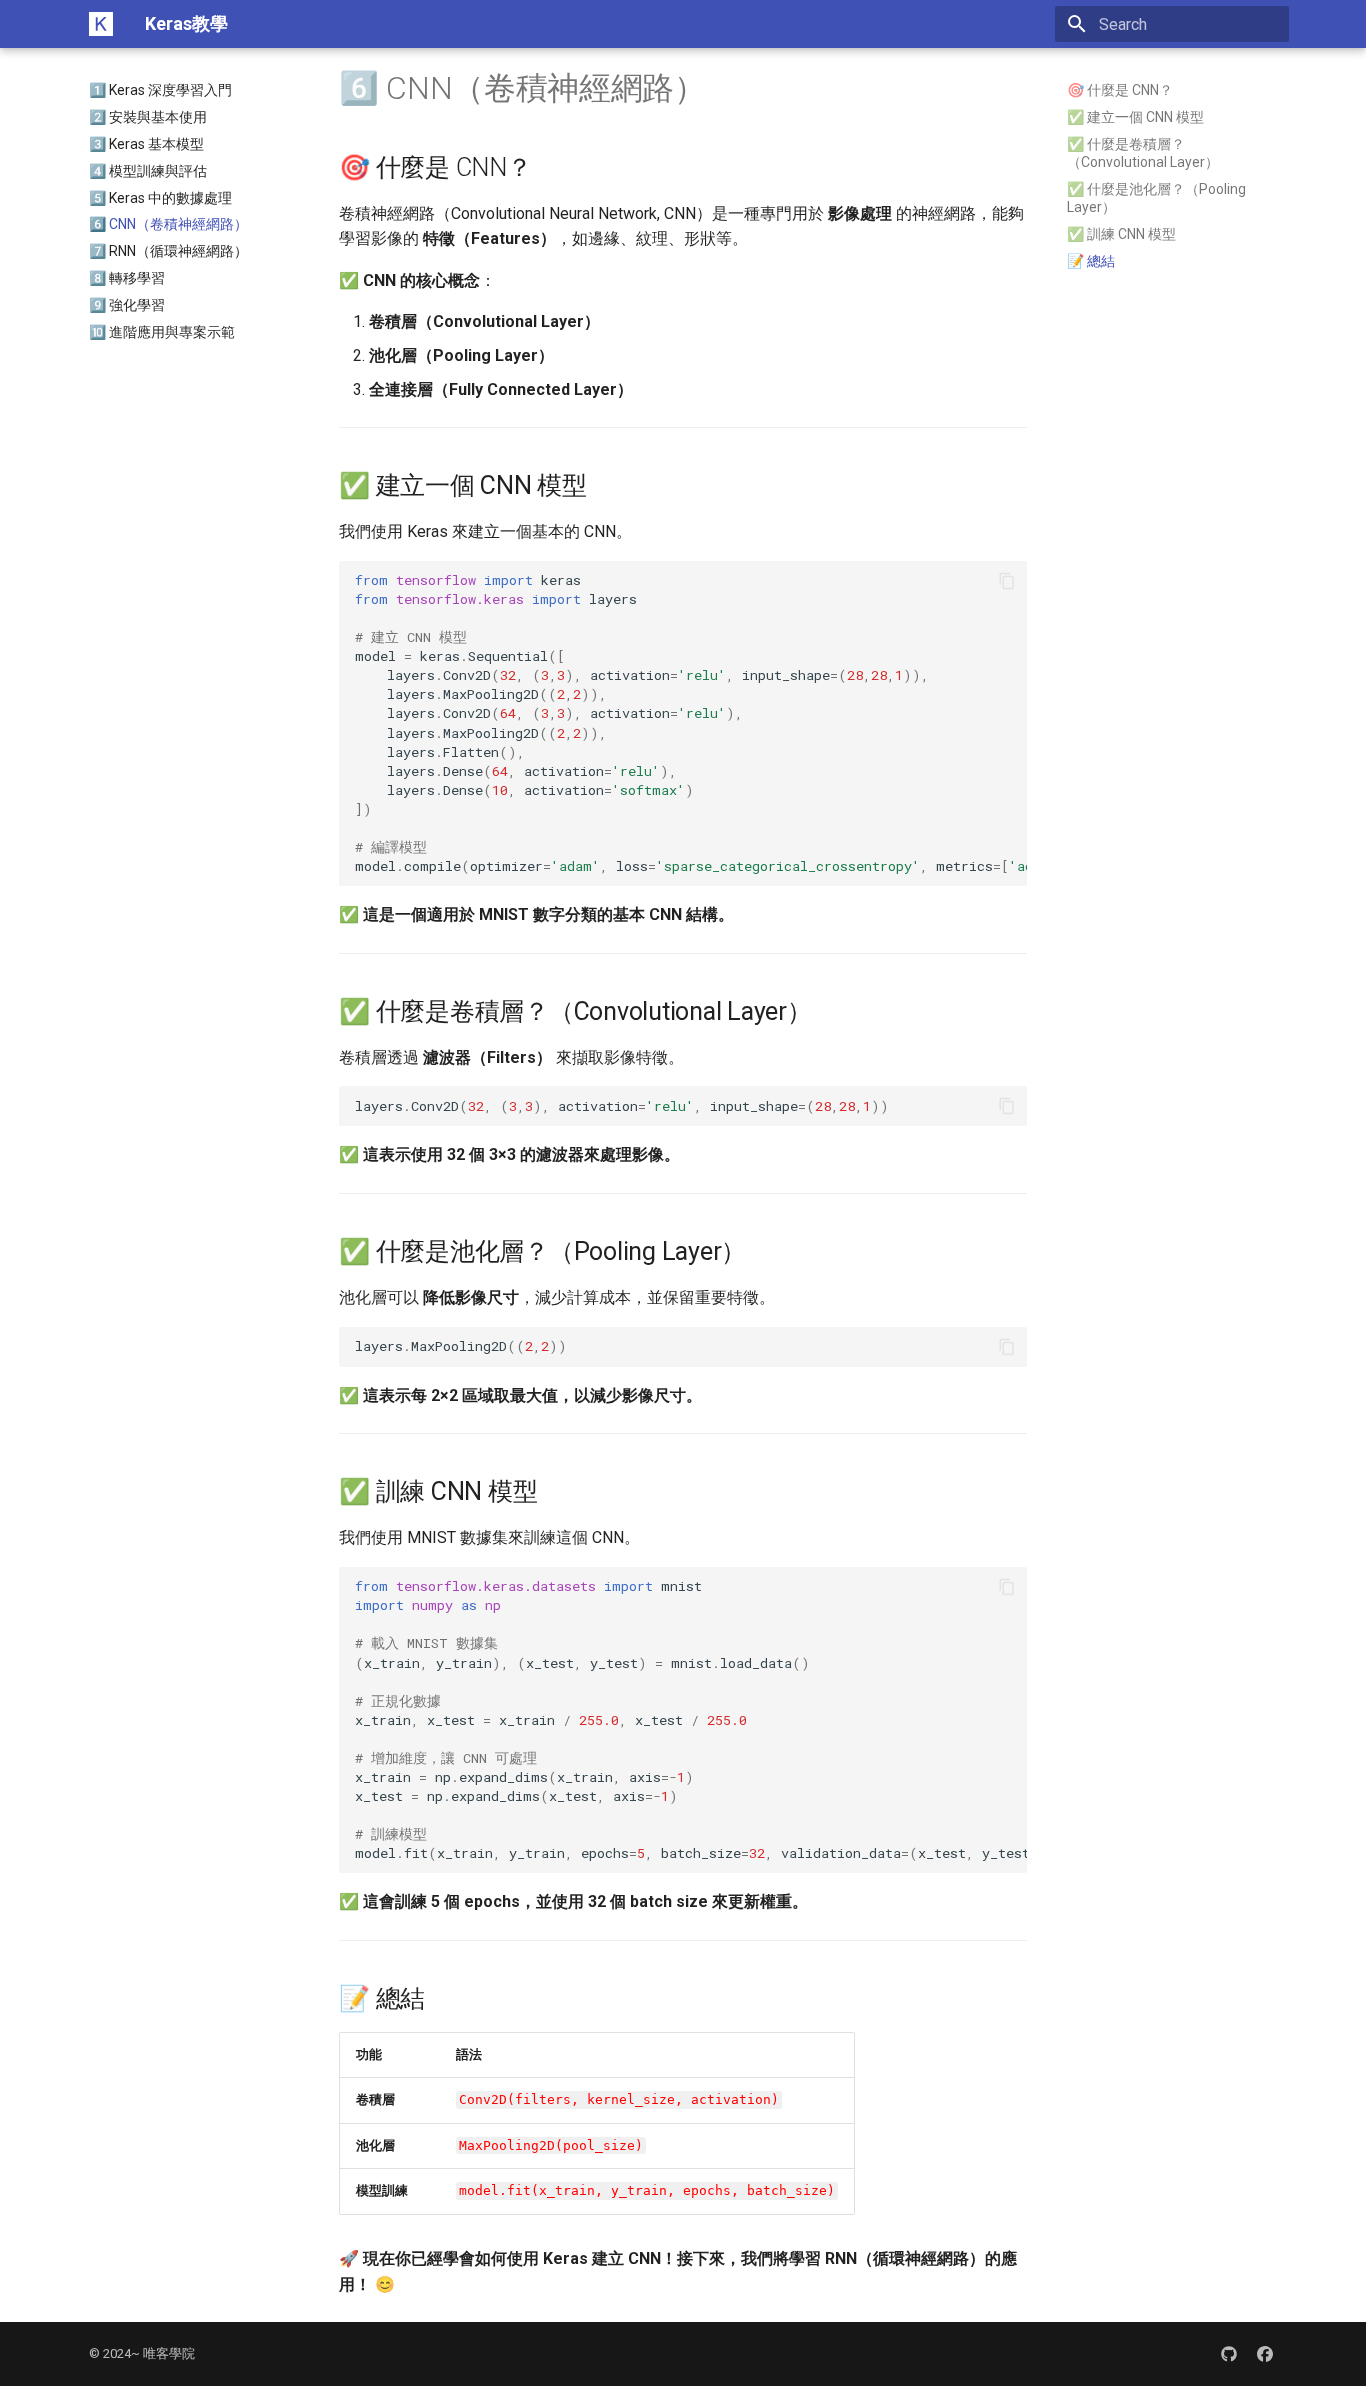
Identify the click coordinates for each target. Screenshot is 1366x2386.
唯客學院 (169, 2353)
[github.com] (1229, 2354)
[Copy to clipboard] (1007, 581)
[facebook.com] (1265, 2354)
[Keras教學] (101, 24)
